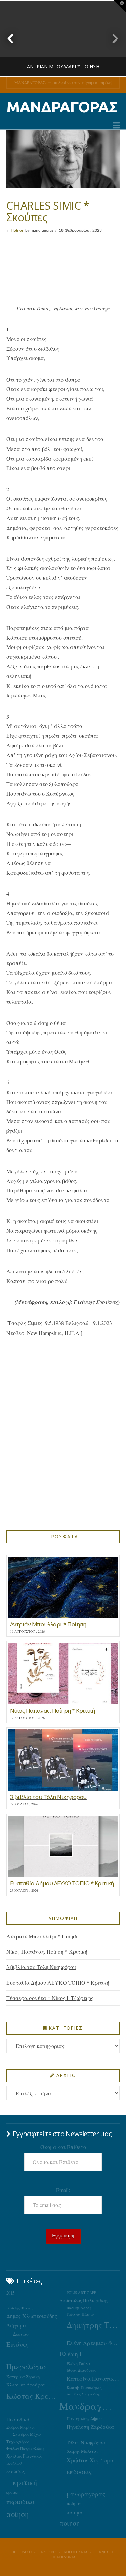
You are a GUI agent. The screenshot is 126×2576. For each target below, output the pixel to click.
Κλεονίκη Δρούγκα (26, 2385)
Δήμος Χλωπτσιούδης (32, 2316)
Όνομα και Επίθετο (63, 2147)
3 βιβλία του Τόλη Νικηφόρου (41, 1967)
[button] (116, 125)
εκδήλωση (15, 2463)
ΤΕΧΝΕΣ (101, 2552)
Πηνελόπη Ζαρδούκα (90, 2427)
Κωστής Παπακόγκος (84, 2387)
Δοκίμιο (21, 2334)
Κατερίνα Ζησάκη (23, 2377)
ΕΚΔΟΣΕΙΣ (48, 2552)
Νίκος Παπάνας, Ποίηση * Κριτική (47, 1952)
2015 (10, 2293)
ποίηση (17, 2514)
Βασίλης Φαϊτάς (20, 2308)
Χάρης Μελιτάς (83, 2451)
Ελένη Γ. (72, 2354)
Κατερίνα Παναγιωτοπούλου (93, 2379)
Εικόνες (17, 2344)
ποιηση (70, 2523)
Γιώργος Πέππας (81, 2314)
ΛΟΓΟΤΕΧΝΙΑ (76, 2552)
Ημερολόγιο (26, 2367)
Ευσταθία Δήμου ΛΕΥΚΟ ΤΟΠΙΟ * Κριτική (58, 1982)
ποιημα (75, 2512)
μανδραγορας (86, 2494)
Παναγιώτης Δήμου (84, 2418)
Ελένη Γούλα (78, 2363)
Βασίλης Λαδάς (79, 2308)
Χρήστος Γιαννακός (24, 2456)
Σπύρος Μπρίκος (21, 2427)
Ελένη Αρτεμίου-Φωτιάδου (93, 2343)
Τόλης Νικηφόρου (86, 2442)
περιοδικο (20, 2502)
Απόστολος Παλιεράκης (84, 2300)
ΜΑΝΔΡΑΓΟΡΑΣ (62, 107)
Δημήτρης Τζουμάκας (93, 2325)
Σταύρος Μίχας (27, 2434)
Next (112, 38)
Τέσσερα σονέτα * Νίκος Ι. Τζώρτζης (50, 1998)
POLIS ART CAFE (81, 2293)
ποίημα (74, 2504)
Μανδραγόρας (86, 2406)
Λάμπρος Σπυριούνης (83, 2394)
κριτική (25, 2482)
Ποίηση (17, 230)
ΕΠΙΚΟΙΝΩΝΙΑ (63, 2557)
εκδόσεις (16, 2471)
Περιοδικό (18, 2419)
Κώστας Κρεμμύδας (33, 2396)
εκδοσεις (79, 2471)
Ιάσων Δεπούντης (81, 2370)
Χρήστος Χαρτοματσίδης (93, 2460)
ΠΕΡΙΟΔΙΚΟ (22, 2552)
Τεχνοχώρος (18, 2442)
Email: (63, 2190)
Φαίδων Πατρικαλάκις (25, 2449)
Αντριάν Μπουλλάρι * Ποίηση (43, 1936)
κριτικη (13, 2492)
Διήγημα (16, 2325)
